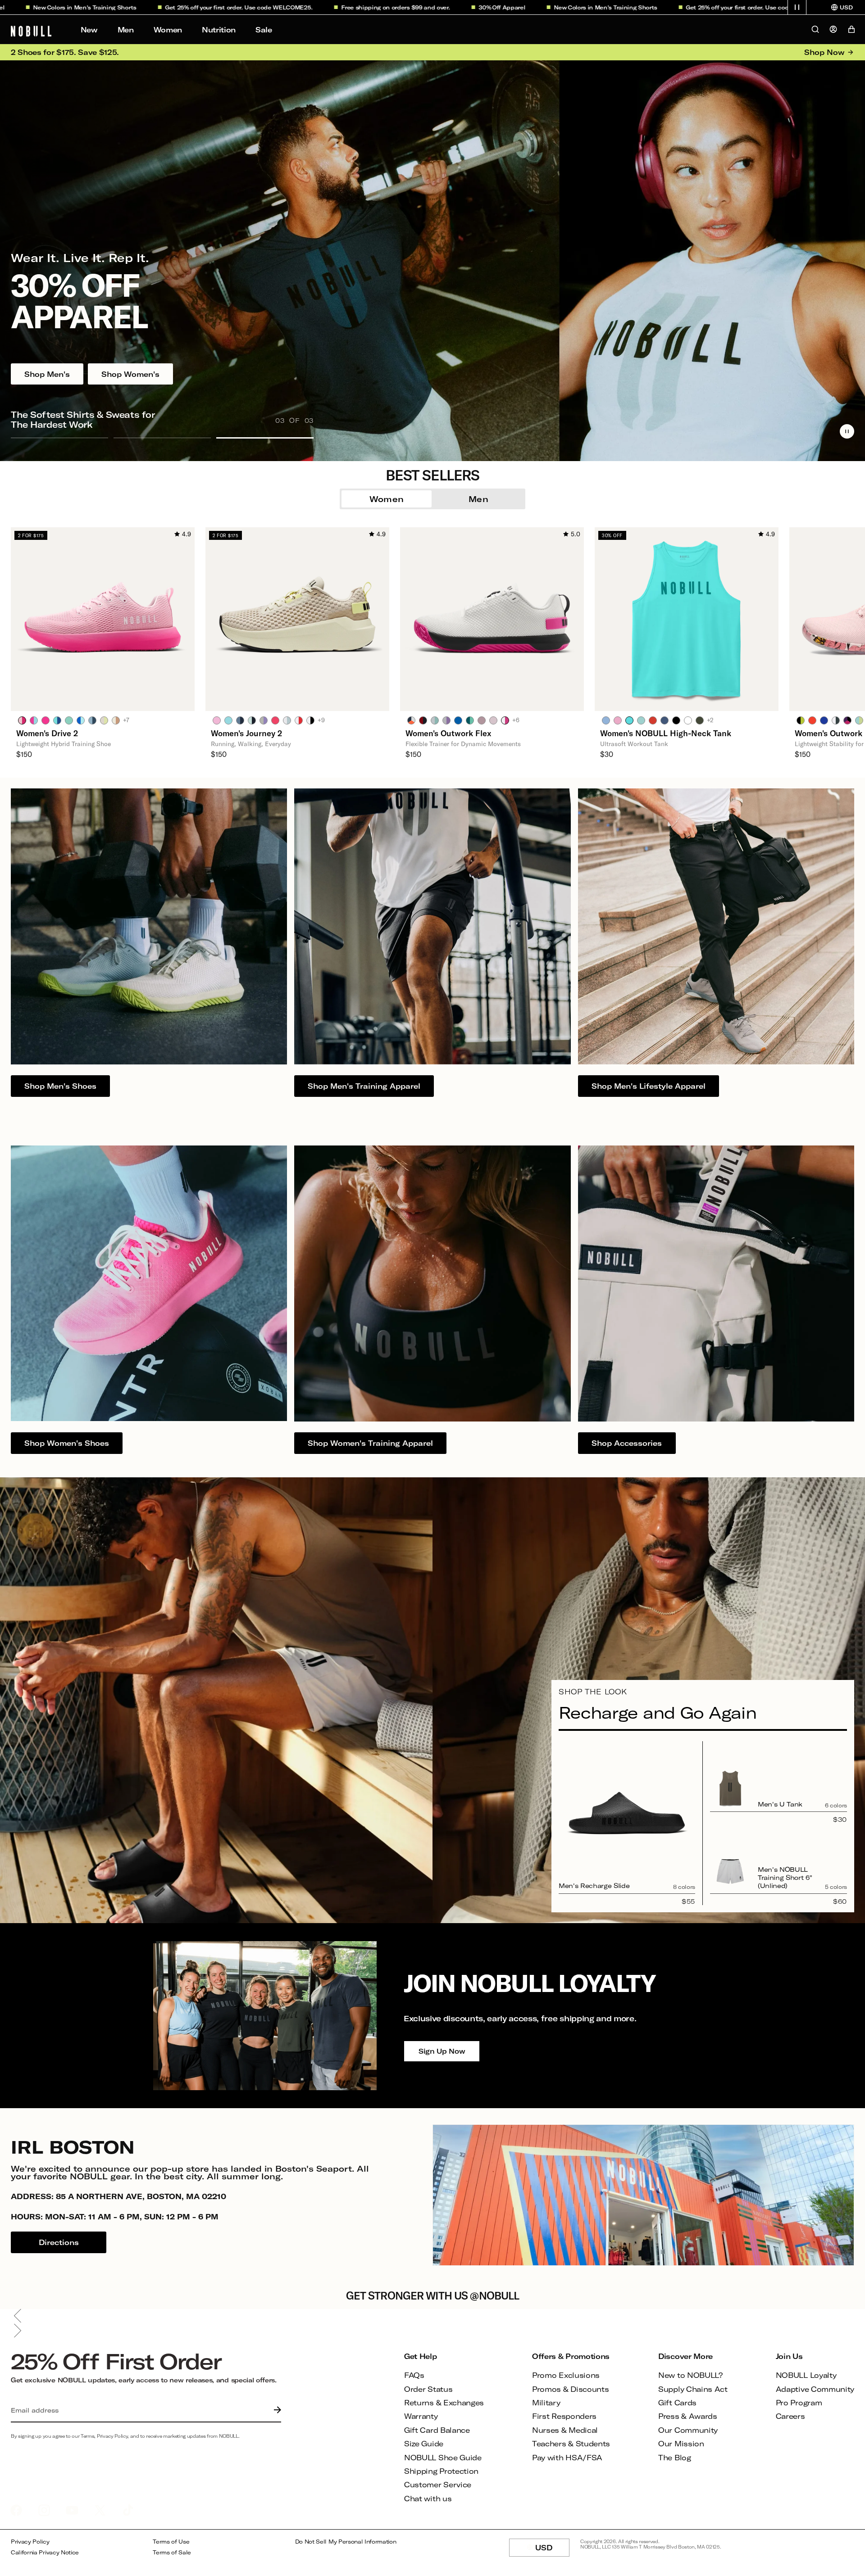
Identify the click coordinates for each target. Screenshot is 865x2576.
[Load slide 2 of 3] (162, 438)
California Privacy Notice (45, 2552)
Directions (59, 2242)
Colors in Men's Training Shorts (506, 7)
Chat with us (428, 2498)
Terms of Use (171, 2542)
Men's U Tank (780, 1804)
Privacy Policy (30, 2542)
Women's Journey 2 (246, 733)
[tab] (22, 720)
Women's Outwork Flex (448, 733)
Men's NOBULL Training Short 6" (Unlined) (785, 1877)
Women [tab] (387, 499)
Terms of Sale (172, 2552)
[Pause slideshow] (847, 431)
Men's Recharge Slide (594, 1886)
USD (552, 2550)
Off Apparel (403, 7)
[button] (797, 7)
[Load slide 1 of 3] (59, 438)
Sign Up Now (442, 2051)
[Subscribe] (275, 2410)
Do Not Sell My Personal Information (346, 2542)
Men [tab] (478, 499)
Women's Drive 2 (47, 733)
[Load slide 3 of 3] (265, 438)
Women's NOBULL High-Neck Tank (666, 733)
